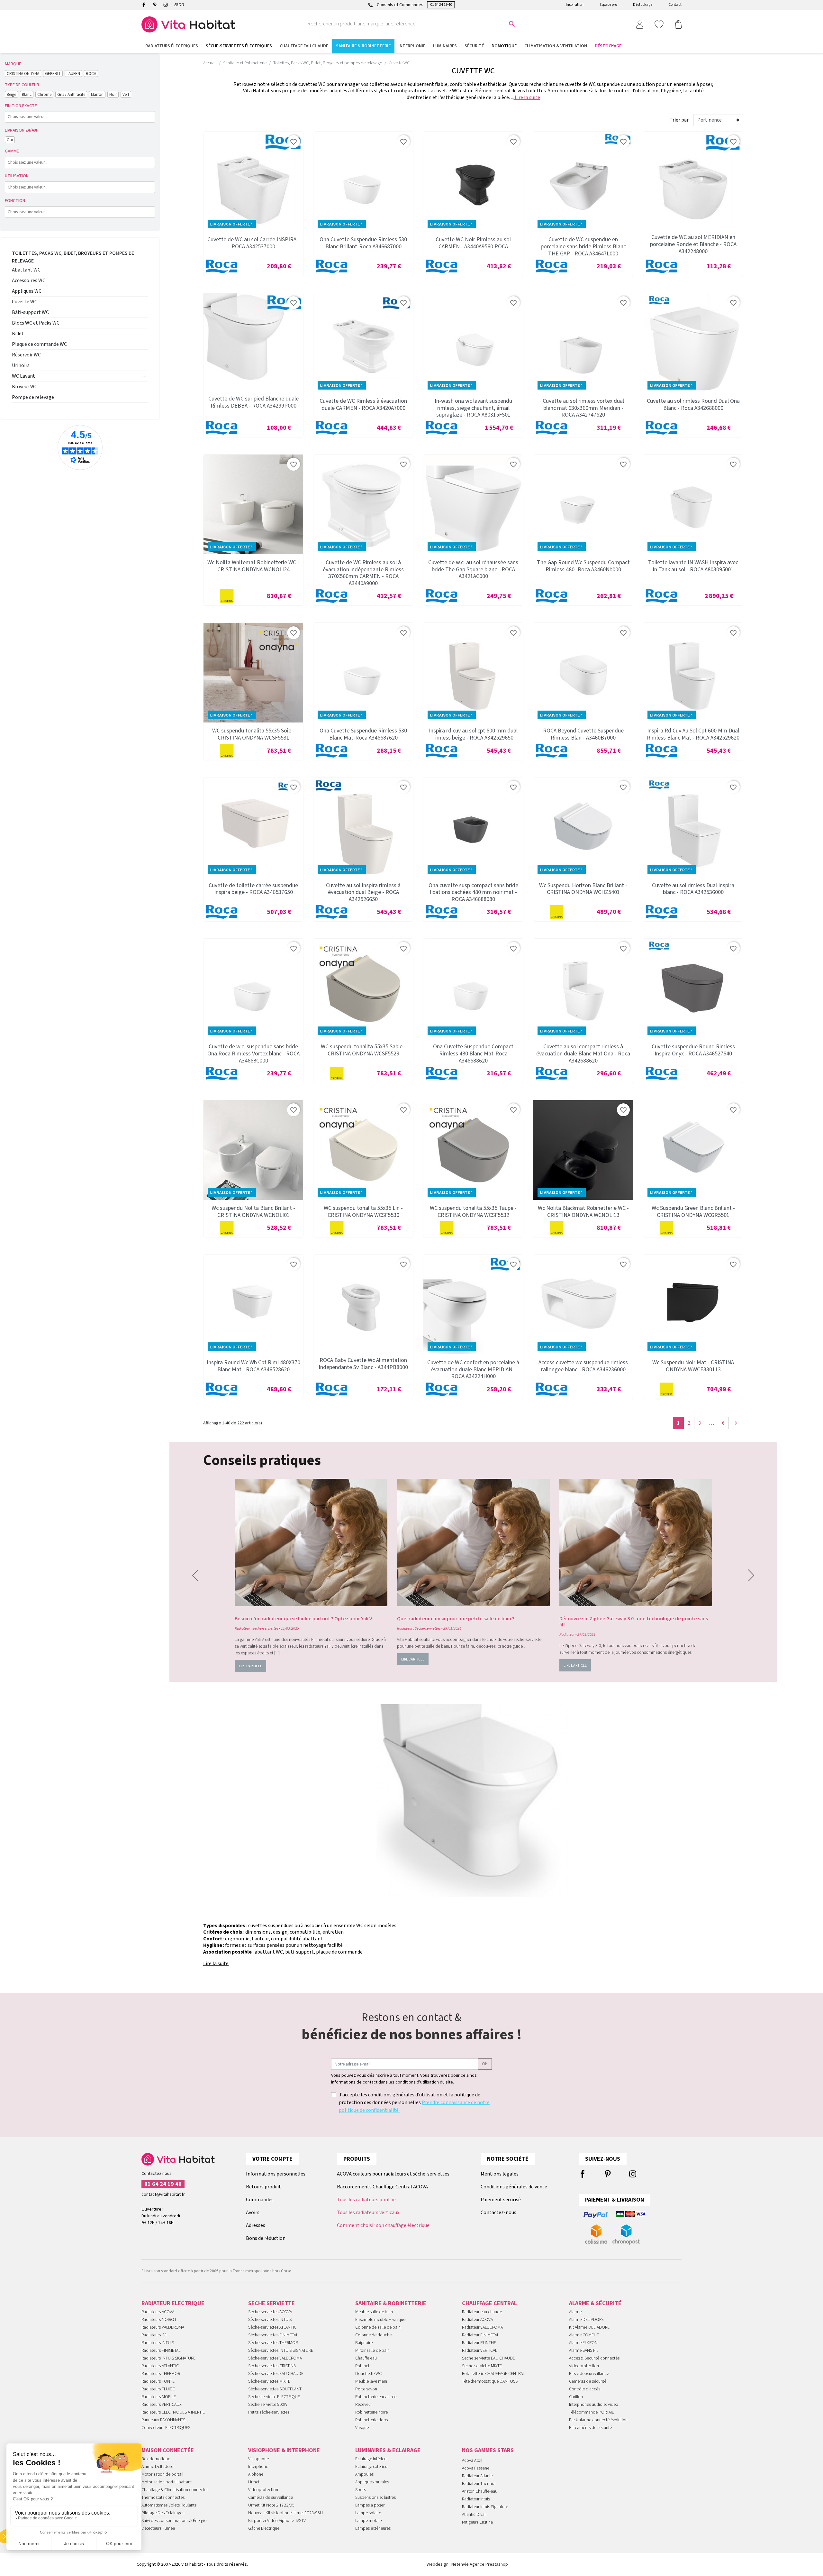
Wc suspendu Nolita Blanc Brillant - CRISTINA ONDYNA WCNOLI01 (253, 1212)
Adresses (256, 2225)
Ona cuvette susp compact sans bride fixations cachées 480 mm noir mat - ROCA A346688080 (473, 892)
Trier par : (680, 120)
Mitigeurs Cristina (477, 2522)
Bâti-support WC (30, 312)
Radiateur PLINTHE (479, 2343)
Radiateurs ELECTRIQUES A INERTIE (173, 2412)
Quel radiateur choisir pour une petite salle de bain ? (456, 1619)
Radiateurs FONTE (158, 2381)
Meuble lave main (371, 2381)
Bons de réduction (266, 2238)
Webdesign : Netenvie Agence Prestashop (467, 2564)
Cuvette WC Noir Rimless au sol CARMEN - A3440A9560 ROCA (473, 243)
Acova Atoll (472, 2461)
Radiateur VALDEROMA (482, 2327)
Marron (97, 94)
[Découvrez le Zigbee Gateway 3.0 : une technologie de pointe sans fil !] (636, 1542)
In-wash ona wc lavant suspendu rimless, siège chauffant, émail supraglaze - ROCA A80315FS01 (473, 408)
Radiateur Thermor (479, 2484)
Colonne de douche (373, 2335)
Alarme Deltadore (157, 2467)
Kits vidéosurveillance (589, 2374)
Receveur (364, 2405)
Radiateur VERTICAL (479, 2351)
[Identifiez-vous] (639, 24)
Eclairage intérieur (371, 2459)
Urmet (254, 2482)
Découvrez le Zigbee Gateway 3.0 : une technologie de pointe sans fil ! (634, 1622)
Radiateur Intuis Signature (485, 2507)
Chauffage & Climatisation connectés (175, 2490)
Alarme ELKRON (583, 2343)
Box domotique (156, 2459)
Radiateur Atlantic (478, 2476)
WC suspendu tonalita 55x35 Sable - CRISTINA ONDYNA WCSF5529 (363, 1050)
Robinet (362, 2366)
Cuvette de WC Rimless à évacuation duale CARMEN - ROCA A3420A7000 (363, 405)
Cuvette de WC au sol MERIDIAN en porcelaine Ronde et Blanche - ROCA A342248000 (693, 244)
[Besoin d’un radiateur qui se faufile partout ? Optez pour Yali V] (311, 1542)
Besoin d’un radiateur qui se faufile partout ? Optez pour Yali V (303, 1619)
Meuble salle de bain (374, 2312)
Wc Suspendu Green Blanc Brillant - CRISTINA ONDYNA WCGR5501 (693, 1212)
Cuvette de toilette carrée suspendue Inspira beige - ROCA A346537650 (253, 889)
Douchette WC (368, 2374)
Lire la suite (527, 97)
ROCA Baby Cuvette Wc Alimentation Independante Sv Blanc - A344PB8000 (363, 1364)
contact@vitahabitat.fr (163, 2194)
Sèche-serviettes (265, 1628)
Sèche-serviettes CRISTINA (272, 2366)
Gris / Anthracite (71, 94)
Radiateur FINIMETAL (480, 2335)
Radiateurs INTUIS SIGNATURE (168, 2358)
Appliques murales (372, 2482)
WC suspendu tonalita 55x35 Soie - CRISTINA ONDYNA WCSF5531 (253, 734)
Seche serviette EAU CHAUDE (488, 2358)
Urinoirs (21, 365)
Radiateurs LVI (154, 2335)
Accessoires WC (29, 281)
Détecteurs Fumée (158, 2528)
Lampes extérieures (373, 2528)
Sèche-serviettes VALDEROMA (275, 2358)
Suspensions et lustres (375, 2498)
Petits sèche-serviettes (269, 2412)
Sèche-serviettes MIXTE (269, 2381)
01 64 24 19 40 (441, 5)
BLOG (179, 5)
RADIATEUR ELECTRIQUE (173, 2303)
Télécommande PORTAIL (591, 2412)
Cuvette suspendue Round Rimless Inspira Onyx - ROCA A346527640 (693, 1050)
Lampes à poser (370, 2505)
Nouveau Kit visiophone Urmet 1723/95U (285, 2513)
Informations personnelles (276, 2174)
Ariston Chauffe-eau (480, 2491)
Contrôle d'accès (585, 2389)
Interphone (258, 2467)
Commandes (260, 2200)
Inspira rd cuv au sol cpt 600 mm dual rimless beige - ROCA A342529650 (473, 734)
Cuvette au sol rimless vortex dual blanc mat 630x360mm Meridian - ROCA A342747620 (583, 408)
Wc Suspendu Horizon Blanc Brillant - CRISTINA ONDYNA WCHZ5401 (583, 889)
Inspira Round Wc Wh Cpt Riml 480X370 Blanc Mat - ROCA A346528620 (253, 1366)
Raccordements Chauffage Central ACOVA (382, 2187)
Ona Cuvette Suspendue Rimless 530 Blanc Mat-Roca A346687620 (363, 734)
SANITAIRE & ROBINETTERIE (391, 2303)
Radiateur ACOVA (477, 2320)
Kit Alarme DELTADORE (589, 2327)
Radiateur (242, 1628)
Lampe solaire (368, 2513)
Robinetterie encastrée (376, 2397)
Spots (361, 2490)
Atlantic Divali (474, 2515)
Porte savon (366, 2389)
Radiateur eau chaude (482, 2312)
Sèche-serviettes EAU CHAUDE (276, 2374)
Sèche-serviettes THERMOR (273, 2343)
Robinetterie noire (371, 2412)
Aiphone (256, 2474)
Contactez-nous (498, 2213)
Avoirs (253, 2213)
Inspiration (575, 5)
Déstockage (643, 5)
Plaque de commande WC (39, 344)
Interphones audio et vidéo (594, 2405)
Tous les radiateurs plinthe (366, 2200)
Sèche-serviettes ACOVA (270, 2312)
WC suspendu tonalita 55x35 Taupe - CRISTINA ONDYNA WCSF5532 (473, 1212)
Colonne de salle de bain (378, 2327)
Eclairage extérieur (372, 2467)
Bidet (18, 334)
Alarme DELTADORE (586, 2320)
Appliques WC (27, 291)
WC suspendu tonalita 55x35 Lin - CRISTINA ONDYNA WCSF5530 (363, 1212)
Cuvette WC (25, 302)
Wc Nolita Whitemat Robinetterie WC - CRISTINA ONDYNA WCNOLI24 (253, 566)
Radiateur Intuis (476, 2499)
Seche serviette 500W (268, 2405)
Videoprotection (584, 2366)
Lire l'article (250, 1666)
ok (485, 2064)
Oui (10, 140)
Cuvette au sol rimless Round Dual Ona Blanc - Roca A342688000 (693, 405)
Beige (11, 94)
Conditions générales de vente (514, 2187)
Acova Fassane (476, 2468)
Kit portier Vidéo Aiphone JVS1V (277, 2521)
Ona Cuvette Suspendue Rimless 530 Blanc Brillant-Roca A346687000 (363, 243)
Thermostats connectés (163, 2498)
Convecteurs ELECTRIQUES (166, 2428)
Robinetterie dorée (372, 2420)
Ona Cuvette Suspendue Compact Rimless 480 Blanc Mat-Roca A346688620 (473, 1053)
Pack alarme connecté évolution (598, 2420)
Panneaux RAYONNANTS (163, 2420)
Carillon (576, 2397)
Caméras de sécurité (588, 2381)
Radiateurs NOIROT (159, 2320)
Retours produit (263, 2187)
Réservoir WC (26, 355)
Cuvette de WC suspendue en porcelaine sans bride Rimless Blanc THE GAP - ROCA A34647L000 (583, 246)
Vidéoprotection (263, 2490)
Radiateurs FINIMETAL (161, 2351)
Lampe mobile (368, 2521)
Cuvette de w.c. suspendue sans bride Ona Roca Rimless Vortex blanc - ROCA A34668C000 (253, 1053)
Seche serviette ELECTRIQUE (274, 2397)
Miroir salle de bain (372, 2351)
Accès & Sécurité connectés (594, 2358)
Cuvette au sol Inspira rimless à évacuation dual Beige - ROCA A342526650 (363, 892)
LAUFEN (73, 74)
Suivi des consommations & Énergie (174, 2521)
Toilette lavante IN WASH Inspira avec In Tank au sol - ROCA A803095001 (693, 566)
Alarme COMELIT (584, 2335)
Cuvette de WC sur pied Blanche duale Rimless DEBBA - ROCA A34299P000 (253, 402)
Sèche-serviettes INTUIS (270, 2320)
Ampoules (364, 2474)
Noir (113, 94)
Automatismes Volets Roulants (169, 2505)
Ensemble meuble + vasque (380, 2320)
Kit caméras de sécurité (590, 2428)
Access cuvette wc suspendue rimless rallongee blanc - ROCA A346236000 (583, 1366)
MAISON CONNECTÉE (168, 2450)
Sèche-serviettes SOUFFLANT (275, 2389)
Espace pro (608, 5)
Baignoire (364, 2343)
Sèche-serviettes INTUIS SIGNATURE (281, 2351)
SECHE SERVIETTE (271, 2303)
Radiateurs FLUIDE (158, 2389)
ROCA (91, 74)
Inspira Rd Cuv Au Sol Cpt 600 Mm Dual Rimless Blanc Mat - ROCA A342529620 (693, 734)
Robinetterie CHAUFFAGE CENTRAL (493, 2374)
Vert (126, 94)
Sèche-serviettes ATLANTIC (272, 2327)
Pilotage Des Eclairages (163, 2513)
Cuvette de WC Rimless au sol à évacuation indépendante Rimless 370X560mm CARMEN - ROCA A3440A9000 (363, 573)
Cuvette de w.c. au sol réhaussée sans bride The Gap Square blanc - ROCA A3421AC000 (473, 569)
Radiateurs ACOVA (158, 2312)
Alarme (575, 2312)
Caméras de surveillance (271, 2498)
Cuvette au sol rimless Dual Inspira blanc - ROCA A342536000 (693, 889)
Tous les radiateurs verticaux (368, 2213)
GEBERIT (53, 74)
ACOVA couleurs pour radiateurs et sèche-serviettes (393, 2174)
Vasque (362, 2428)
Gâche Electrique (264, 2528)
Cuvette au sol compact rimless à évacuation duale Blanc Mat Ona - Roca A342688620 (583, 1053)
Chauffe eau (366, 2358)
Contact (675, 5)
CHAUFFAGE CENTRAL (489, 2303)
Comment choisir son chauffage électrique (383, 2225)
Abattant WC (26, 270)
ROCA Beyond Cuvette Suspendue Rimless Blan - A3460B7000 (583, 734)
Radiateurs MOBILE (159, 2397)
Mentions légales (500, 2174)
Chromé (44, 94)
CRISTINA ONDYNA (23, 74)
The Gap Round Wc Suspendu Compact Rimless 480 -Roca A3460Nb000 (583, 566)
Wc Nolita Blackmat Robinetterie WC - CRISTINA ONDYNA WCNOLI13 (583, 1212)
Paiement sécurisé (501, 2200)
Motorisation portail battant (167, 2482)
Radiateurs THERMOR (161, 2374)
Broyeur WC (25, 387)
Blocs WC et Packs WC (36, 323)
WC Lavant (23, 376)
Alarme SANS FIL (584, 2351)
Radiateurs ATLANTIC (160, 2366)
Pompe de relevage (33, 397)
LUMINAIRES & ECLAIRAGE (388, 2450)
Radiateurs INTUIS (158, 2343)
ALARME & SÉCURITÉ (595, 2303)
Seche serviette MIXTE (482, 2366)
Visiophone (258, 2459)
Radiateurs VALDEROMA (163, 2327)
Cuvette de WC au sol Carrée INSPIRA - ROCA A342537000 (253, 243)
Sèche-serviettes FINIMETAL (273, 2335)
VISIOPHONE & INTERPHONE (284, 2450)
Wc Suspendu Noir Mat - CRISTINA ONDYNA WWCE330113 (693, 1366)
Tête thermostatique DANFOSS (490, 2381)
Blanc (27, 94)
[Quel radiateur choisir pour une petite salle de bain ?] (473, 1542)
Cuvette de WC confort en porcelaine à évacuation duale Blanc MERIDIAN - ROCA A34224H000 (473, 1369)
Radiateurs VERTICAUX (162, 2405)
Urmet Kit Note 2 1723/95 (271, 2505)
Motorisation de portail (162, 2474)
